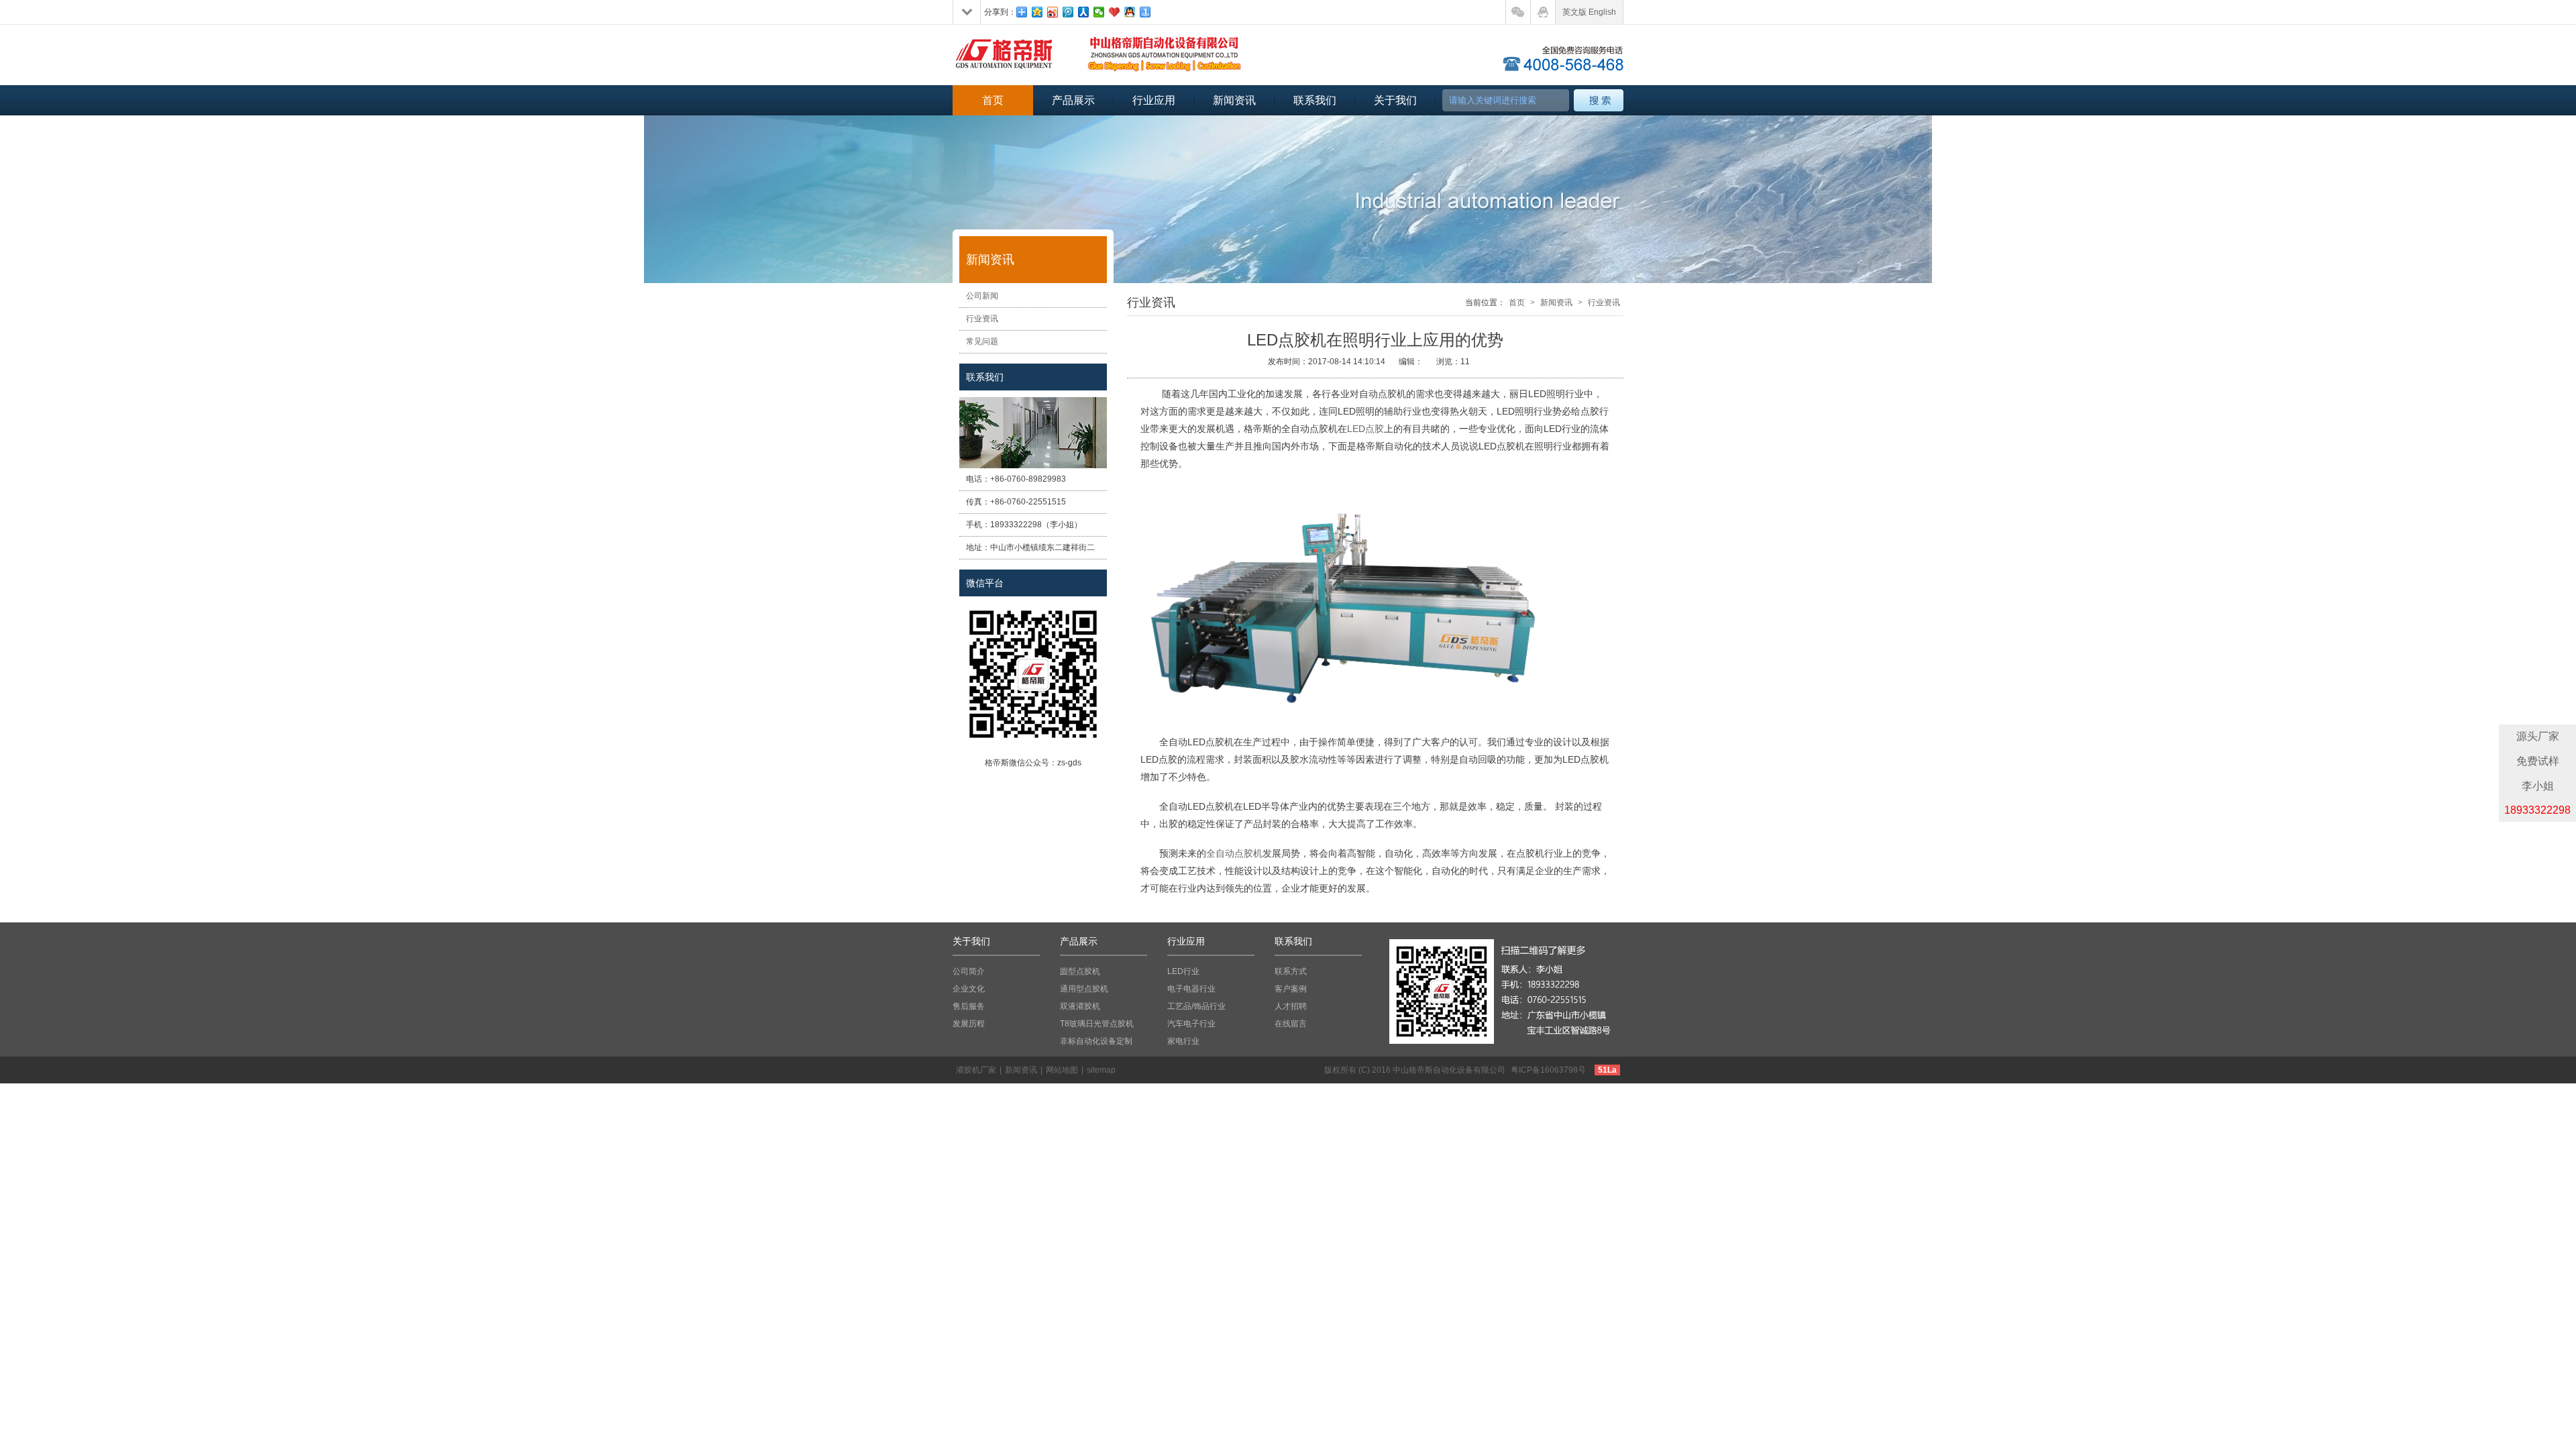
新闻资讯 (1234, 100)
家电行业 (1183, 1041)
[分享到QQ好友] (1130, 12)
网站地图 (1062, 1070)
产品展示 (1073, 100)
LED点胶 (1365, 429)
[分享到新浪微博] (1053, 12)
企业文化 (969, 989)
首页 (993, 100)
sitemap (1101, 1070)
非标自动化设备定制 (1096, 1041)
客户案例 (1291, 989)
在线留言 (1291, 1024)
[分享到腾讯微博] (1068, 12)
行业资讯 (982, 319)
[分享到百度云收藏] (1115, 12)
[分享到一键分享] (1145, 12)
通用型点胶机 (1084, 989)
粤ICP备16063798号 (1548, 1070)
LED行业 (1183, 971)
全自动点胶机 (1234, 853)
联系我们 (1315, 100)
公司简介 (969, 971)
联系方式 (1291, 971)
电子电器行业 (1191, 989)
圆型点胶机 (1080, 971)
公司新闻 (982, 296)
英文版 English (1589, 12)
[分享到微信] (1099, 12)
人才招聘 (1291, 1006)
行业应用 (1154, 100)
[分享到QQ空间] (1037, 12)
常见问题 (982, 341)
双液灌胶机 (1080, 1006)
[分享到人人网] (1084, 12)
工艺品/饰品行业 (1196, 1006)
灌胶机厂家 (976, 1070)
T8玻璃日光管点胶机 (1097, 1024)
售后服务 (969, 1006)
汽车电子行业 (1191, 1024)
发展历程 (969, 1024)
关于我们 (1395, 100)
